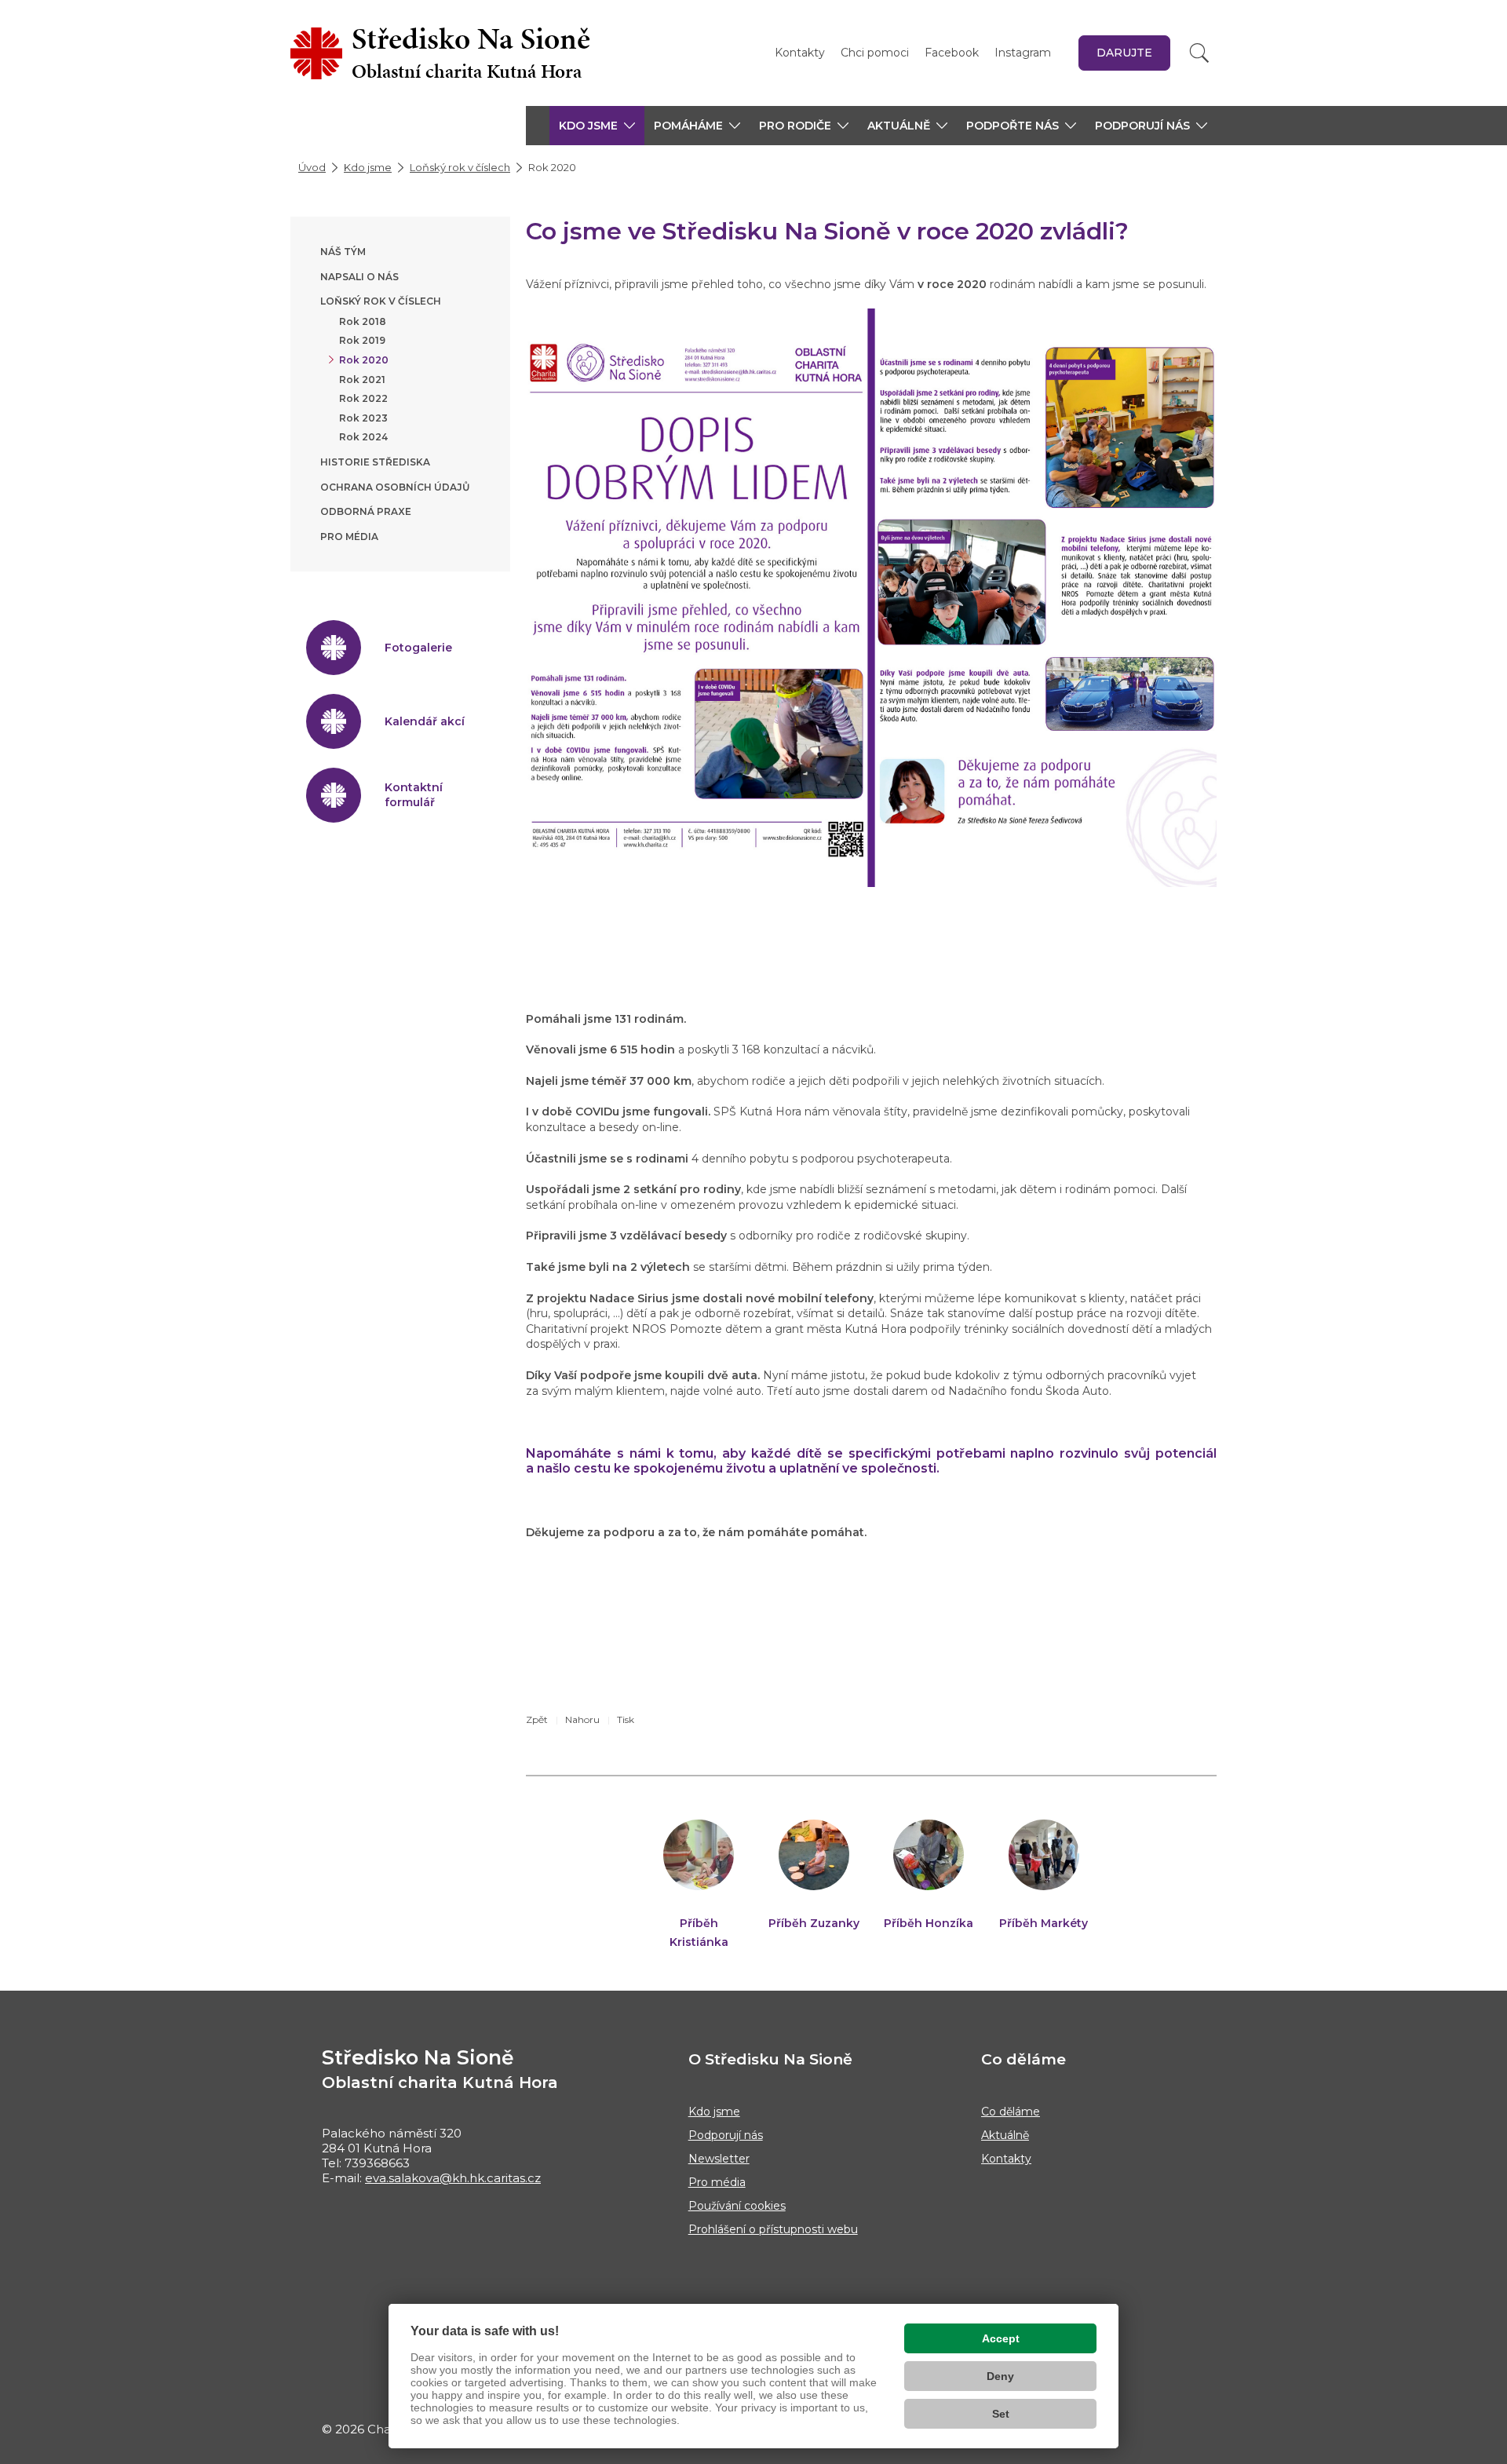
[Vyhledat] (1199, 53)
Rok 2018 (363, 321)
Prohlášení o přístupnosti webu (773, 2229)
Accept (1001, 2338)
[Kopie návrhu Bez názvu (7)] (871, 597)
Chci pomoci (875, 53)
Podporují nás (726, 2135)
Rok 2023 (363, 418)
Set (1001, 2414)
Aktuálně (1005, 2135)
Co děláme (1011, 2112)
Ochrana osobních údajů (395, 487)
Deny (1000, 2376)
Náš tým (343, 252)
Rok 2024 (363, 437)
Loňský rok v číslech (460, 167)
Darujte (1124, 53)
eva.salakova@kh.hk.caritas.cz (453, 2178)
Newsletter (719, 2159)
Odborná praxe (366, 511)
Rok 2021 (362, 380)
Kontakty (800, 53)
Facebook (952, 53)
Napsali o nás (359, 277)
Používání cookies (737, 2206)
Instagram (1023, 53)
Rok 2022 (363, 398)
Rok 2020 (364, 360)
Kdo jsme (368, 167)
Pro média (349, 537)
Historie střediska (375, 462)
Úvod (312, 167)
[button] (597, 126)
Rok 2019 (362, 340)
